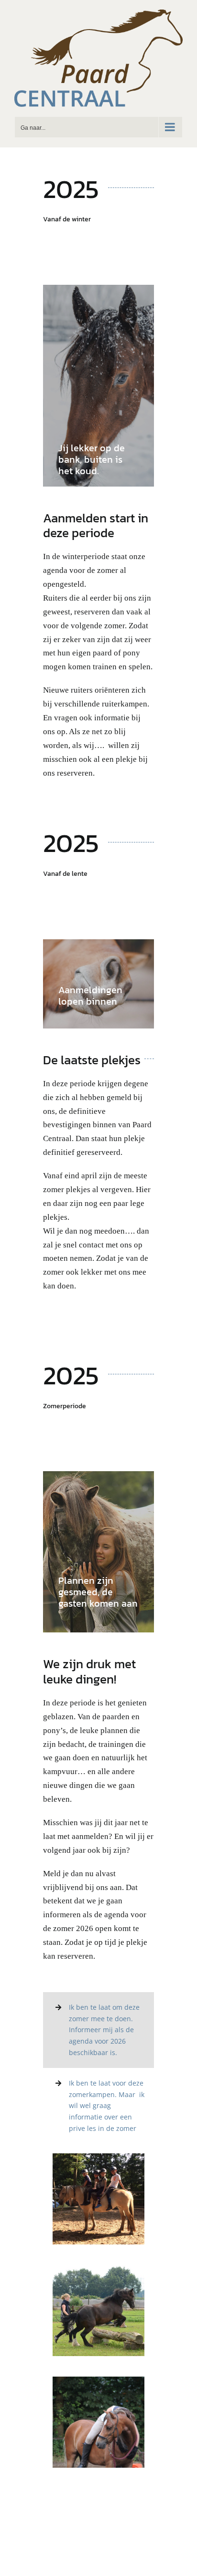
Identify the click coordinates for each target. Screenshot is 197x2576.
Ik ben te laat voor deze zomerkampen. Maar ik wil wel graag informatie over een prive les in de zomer (107, 2106)
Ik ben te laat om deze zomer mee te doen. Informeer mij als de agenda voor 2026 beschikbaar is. (104, 2030)
